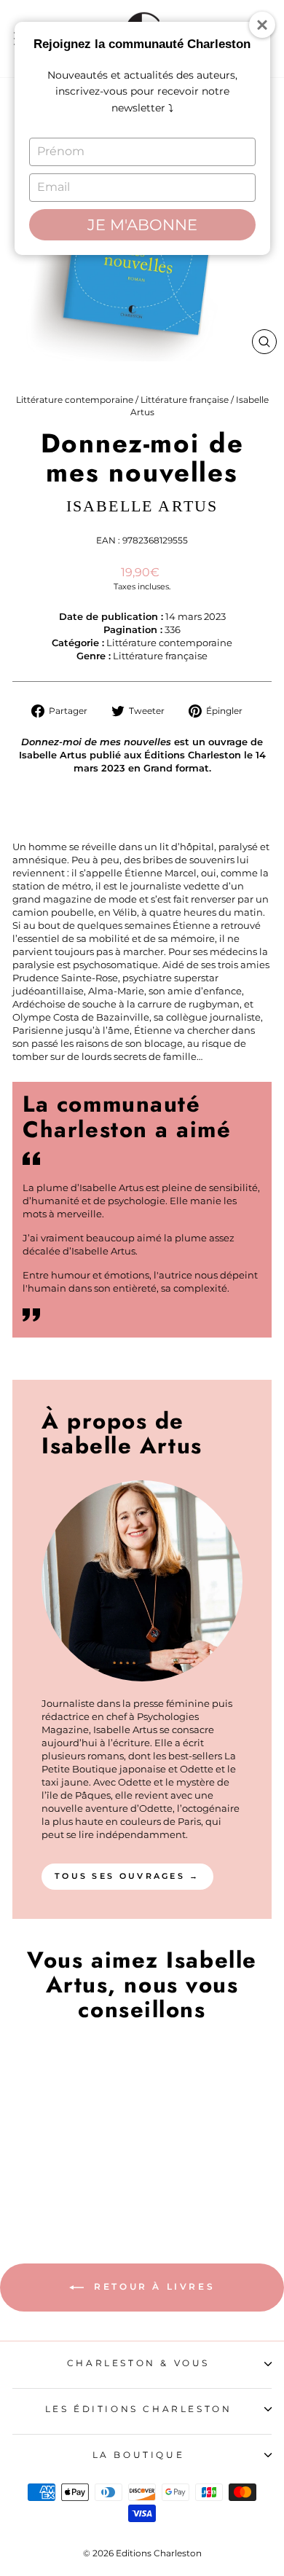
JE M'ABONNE (142, 225)
